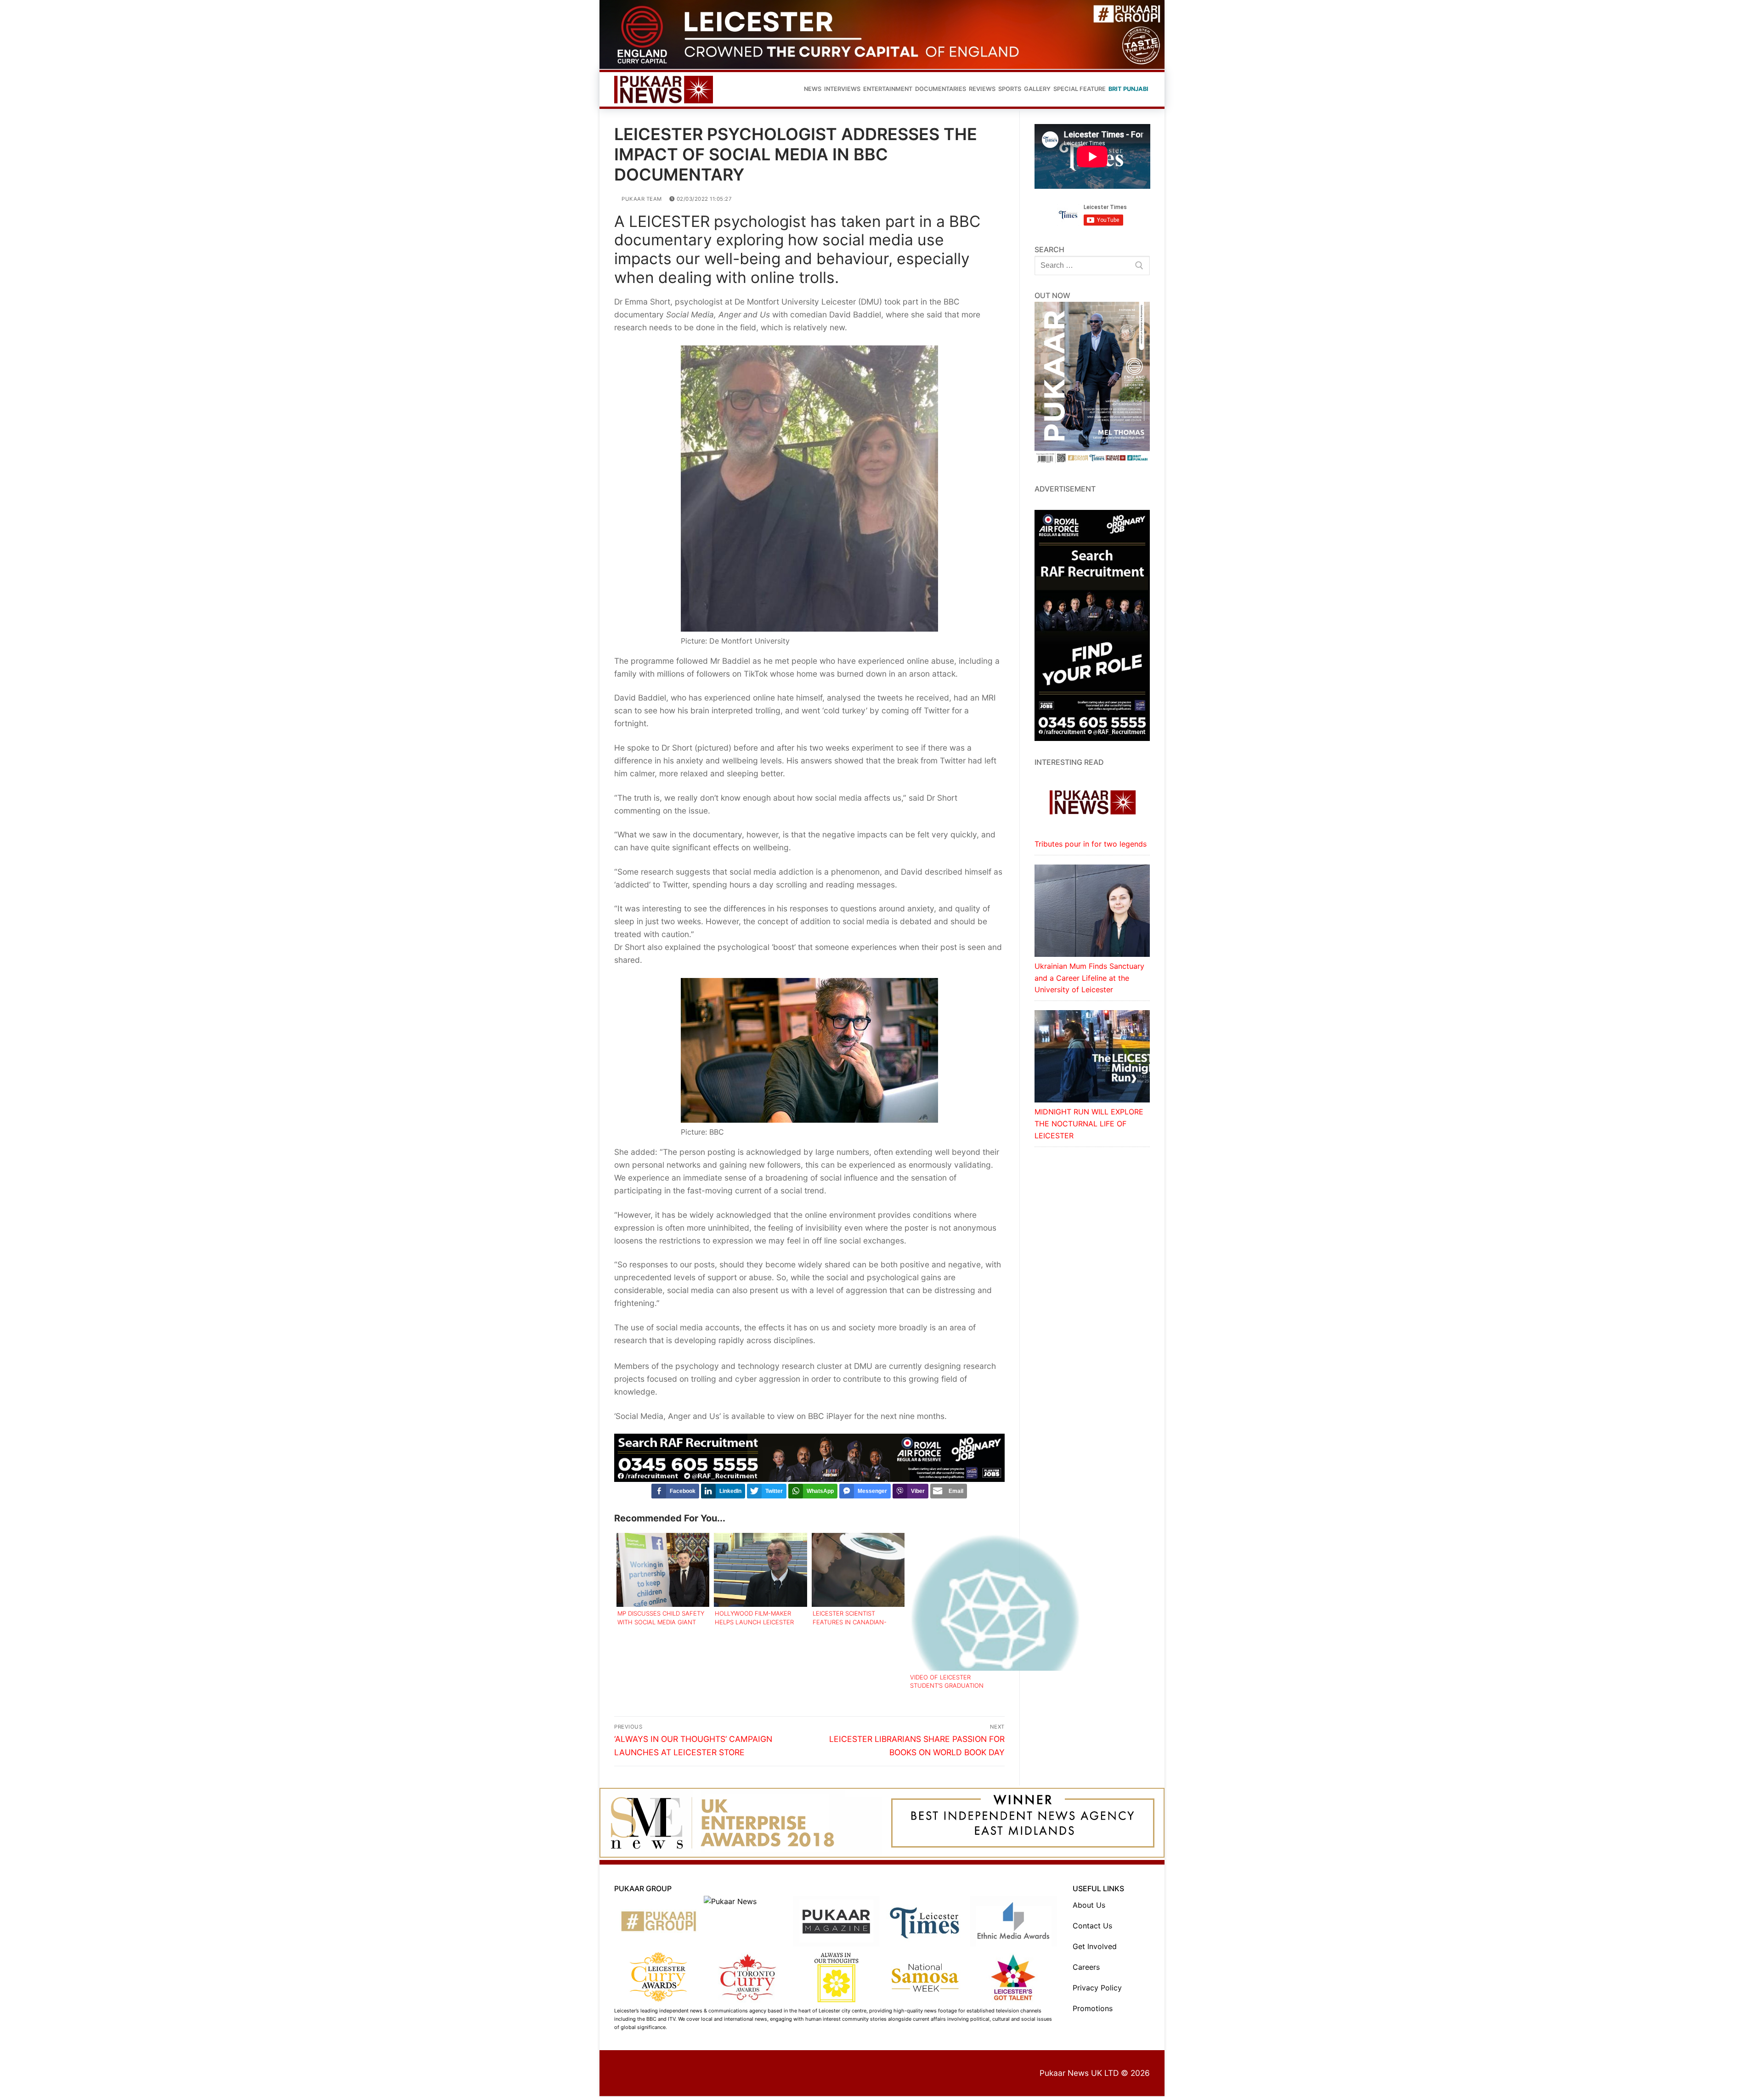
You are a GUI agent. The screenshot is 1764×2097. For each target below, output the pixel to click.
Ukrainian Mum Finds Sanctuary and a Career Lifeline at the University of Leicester (1089, 978)
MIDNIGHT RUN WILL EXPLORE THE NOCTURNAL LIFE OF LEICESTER (1089, 1124)
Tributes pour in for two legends (1091, 844)
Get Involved (1095, 1946)
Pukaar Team (641, 199)
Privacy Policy (1097, 1988)
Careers (1086, 1967)
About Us (1089, 1905)
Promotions (1093, 2008)
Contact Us (1092, 1926)
